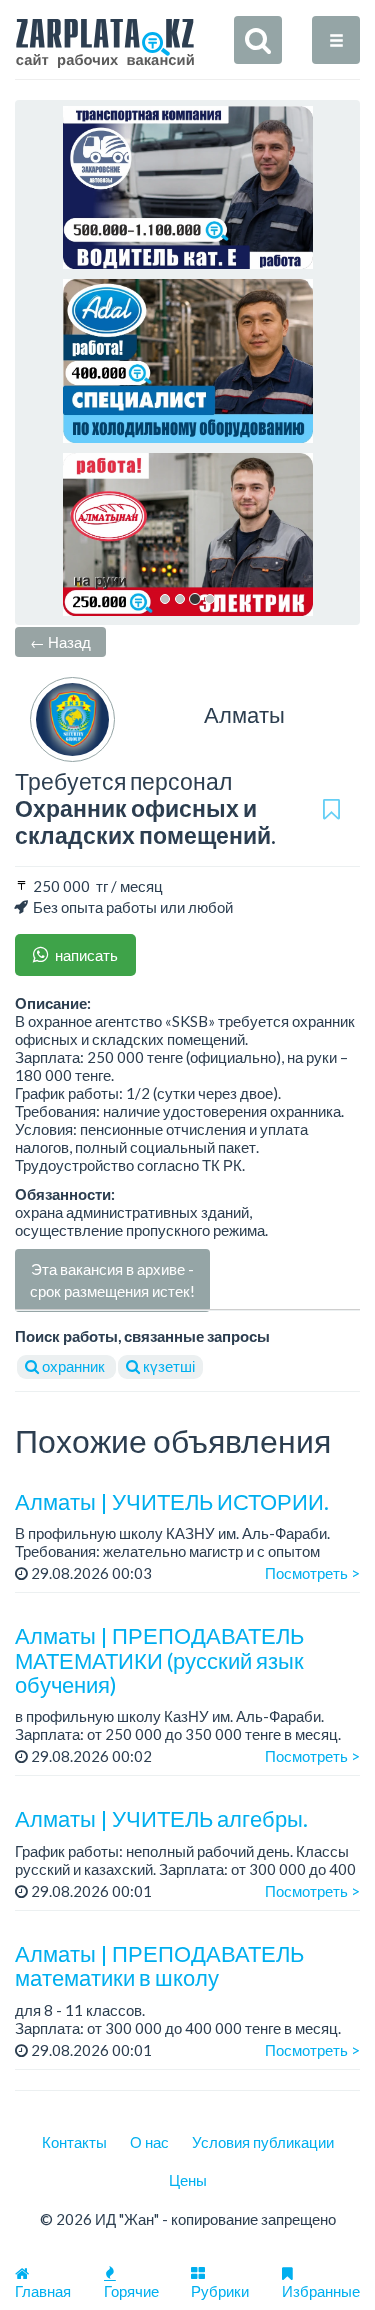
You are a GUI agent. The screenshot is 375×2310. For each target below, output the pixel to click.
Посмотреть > (312, 1573)
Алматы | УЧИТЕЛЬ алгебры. (161, 1818)
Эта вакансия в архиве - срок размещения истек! (112, 1279)
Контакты (74, 2142)
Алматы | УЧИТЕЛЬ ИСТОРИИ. (172, 1501)
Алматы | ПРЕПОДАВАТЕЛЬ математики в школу (159, 1965)
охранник (73, 1366)
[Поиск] (258, 40)
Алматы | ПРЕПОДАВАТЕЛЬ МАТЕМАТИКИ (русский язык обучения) (159, 1659)
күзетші (167, 1366)
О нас (149, 2142)
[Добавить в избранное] (331, 809)
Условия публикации (263, 2142)
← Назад (60, 642)
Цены (188, 2180)
